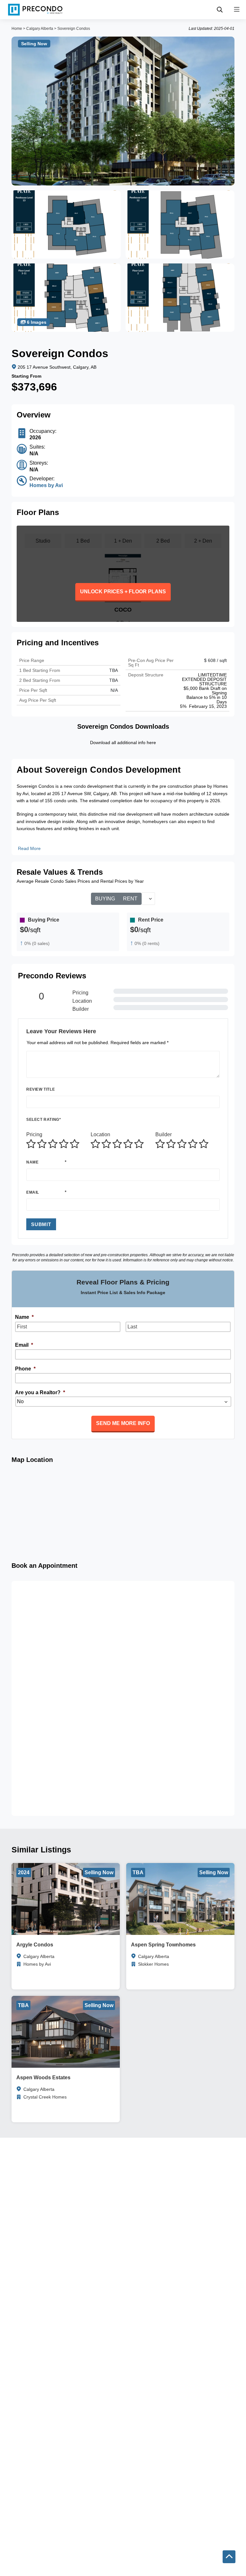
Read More (29, 848)
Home (17, 29)
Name (32, 1162)
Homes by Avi (46, 485)
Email (33, 1192)
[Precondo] (35, 10)
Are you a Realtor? (40, 1392)
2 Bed (163, 541)
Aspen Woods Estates (43, 2078)
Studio (43, 541)
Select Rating (44, 1120)
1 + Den (123, 541)
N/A (114, 690)
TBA (114, 680)
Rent (130, 899)
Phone (25, 1369)
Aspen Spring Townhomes (163, 1945)
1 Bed (83, 541)
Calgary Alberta (40, 29)
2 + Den (203, 541)
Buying (105, 899)
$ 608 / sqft (215, 660)
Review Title (41, 1089)
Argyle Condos (35, 1945)
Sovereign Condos (74, 29)
